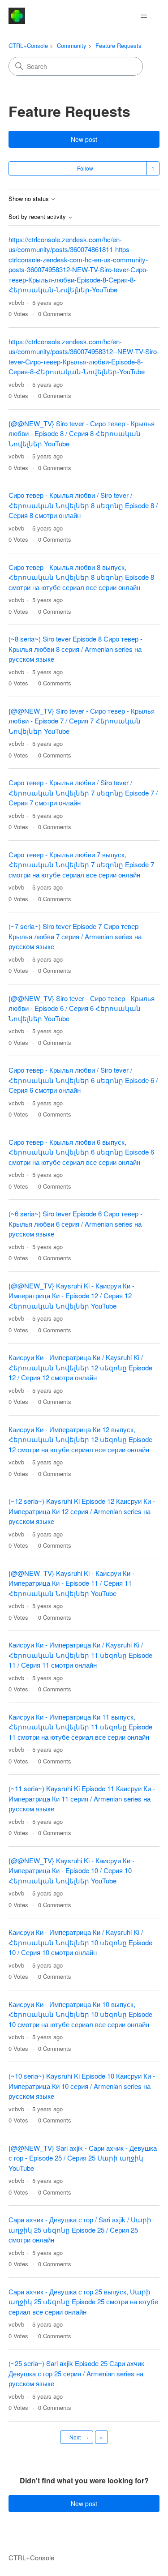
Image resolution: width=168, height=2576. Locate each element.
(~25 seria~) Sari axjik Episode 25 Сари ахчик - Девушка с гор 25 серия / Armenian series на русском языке (78, 2373)
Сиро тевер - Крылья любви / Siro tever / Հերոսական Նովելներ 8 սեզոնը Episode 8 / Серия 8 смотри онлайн (83, 505)
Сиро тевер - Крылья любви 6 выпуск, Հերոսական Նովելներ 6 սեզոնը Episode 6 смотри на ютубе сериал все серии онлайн (81, 1152)
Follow (85, 168)
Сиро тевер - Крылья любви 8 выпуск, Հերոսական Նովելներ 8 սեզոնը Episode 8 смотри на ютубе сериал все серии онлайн (81, 577)
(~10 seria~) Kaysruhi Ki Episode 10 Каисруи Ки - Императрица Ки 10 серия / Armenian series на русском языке (82, 2086)
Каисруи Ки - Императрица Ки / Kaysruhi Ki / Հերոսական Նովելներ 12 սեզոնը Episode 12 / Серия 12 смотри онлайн (80, 1367)
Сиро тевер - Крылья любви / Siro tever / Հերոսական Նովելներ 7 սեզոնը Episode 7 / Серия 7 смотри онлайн (83, 792)
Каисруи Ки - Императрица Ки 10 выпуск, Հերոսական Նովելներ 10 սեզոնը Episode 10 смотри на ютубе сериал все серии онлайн (80, 2014)
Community (72, 45)
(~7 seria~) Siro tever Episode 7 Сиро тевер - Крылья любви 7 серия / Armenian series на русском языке (75, 936)
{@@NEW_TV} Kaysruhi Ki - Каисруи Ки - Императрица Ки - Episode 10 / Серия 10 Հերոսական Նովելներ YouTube (71, 1870)
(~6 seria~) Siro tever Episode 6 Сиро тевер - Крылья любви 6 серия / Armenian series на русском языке (75, 1224)
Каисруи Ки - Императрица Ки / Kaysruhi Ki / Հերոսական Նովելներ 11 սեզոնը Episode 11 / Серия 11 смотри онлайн (80, 1655)
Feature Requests (118, 45)
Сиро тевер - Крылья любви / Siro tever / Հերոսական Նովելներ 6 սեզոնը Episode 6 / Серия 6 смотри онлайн (83, 1080)
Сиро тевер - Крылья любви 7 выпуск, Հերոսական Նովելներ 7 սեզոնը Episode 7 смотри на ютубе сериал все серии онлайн (81, 864)
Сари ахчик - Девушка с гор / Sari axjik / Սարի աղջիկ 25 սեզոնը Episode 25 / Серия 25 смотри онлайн (80, 2229)
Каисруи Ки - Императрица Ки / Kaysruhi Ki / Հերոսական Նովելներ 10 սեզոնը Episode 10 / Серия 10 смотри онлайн (80, 1942)
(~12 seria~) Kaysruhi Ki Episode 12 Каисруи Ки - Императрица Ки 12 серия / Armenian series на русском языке (82, 1511)
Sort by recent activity (38, 217)
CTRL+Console (28, 45)
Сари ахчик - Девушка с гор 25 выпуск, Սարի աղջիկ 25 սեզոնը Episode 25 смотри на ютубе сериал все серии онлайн (83, 2302)
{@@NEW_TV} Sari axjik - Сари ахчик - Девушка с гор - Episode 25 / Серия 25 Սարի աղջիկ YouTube (83, 2158)
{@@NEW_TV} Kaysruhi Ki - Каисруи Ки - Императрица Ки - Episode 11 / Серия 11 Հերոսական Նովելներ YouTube (71, 1583)
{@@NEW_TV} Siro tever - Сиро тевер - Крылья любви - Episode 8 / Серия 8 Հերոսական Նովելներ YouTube (82, 433)
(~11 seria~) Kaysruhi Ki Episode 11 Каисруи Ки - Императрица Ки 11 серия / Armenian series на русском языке (82, 1798)
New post (84, 139)
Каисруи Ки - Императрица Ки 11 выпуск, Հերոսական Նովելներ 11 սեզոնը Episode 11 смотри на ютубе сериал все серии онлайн (80, 1727)
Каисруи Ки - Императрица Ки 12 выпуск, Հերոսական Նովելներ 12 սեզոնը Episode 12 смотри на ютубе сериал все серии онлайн (80, 1439)
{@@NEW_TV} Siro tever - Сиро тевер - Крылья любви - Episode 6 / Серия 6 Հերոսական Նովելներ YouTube (82, 1008)
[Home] (17, 16)
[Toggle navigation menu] (144, 16)
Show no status (30, 199)
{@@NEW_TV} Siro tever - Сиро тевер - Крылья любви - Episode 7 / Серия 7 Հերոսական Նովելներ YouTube (82, 721)
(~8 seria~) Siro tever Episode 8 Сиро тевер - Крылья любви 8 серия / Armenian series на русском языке (75, 649)
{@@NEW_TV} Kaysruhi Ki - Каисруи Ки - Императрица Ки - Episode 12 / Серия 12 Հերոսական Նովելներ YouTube (71, 1296)
